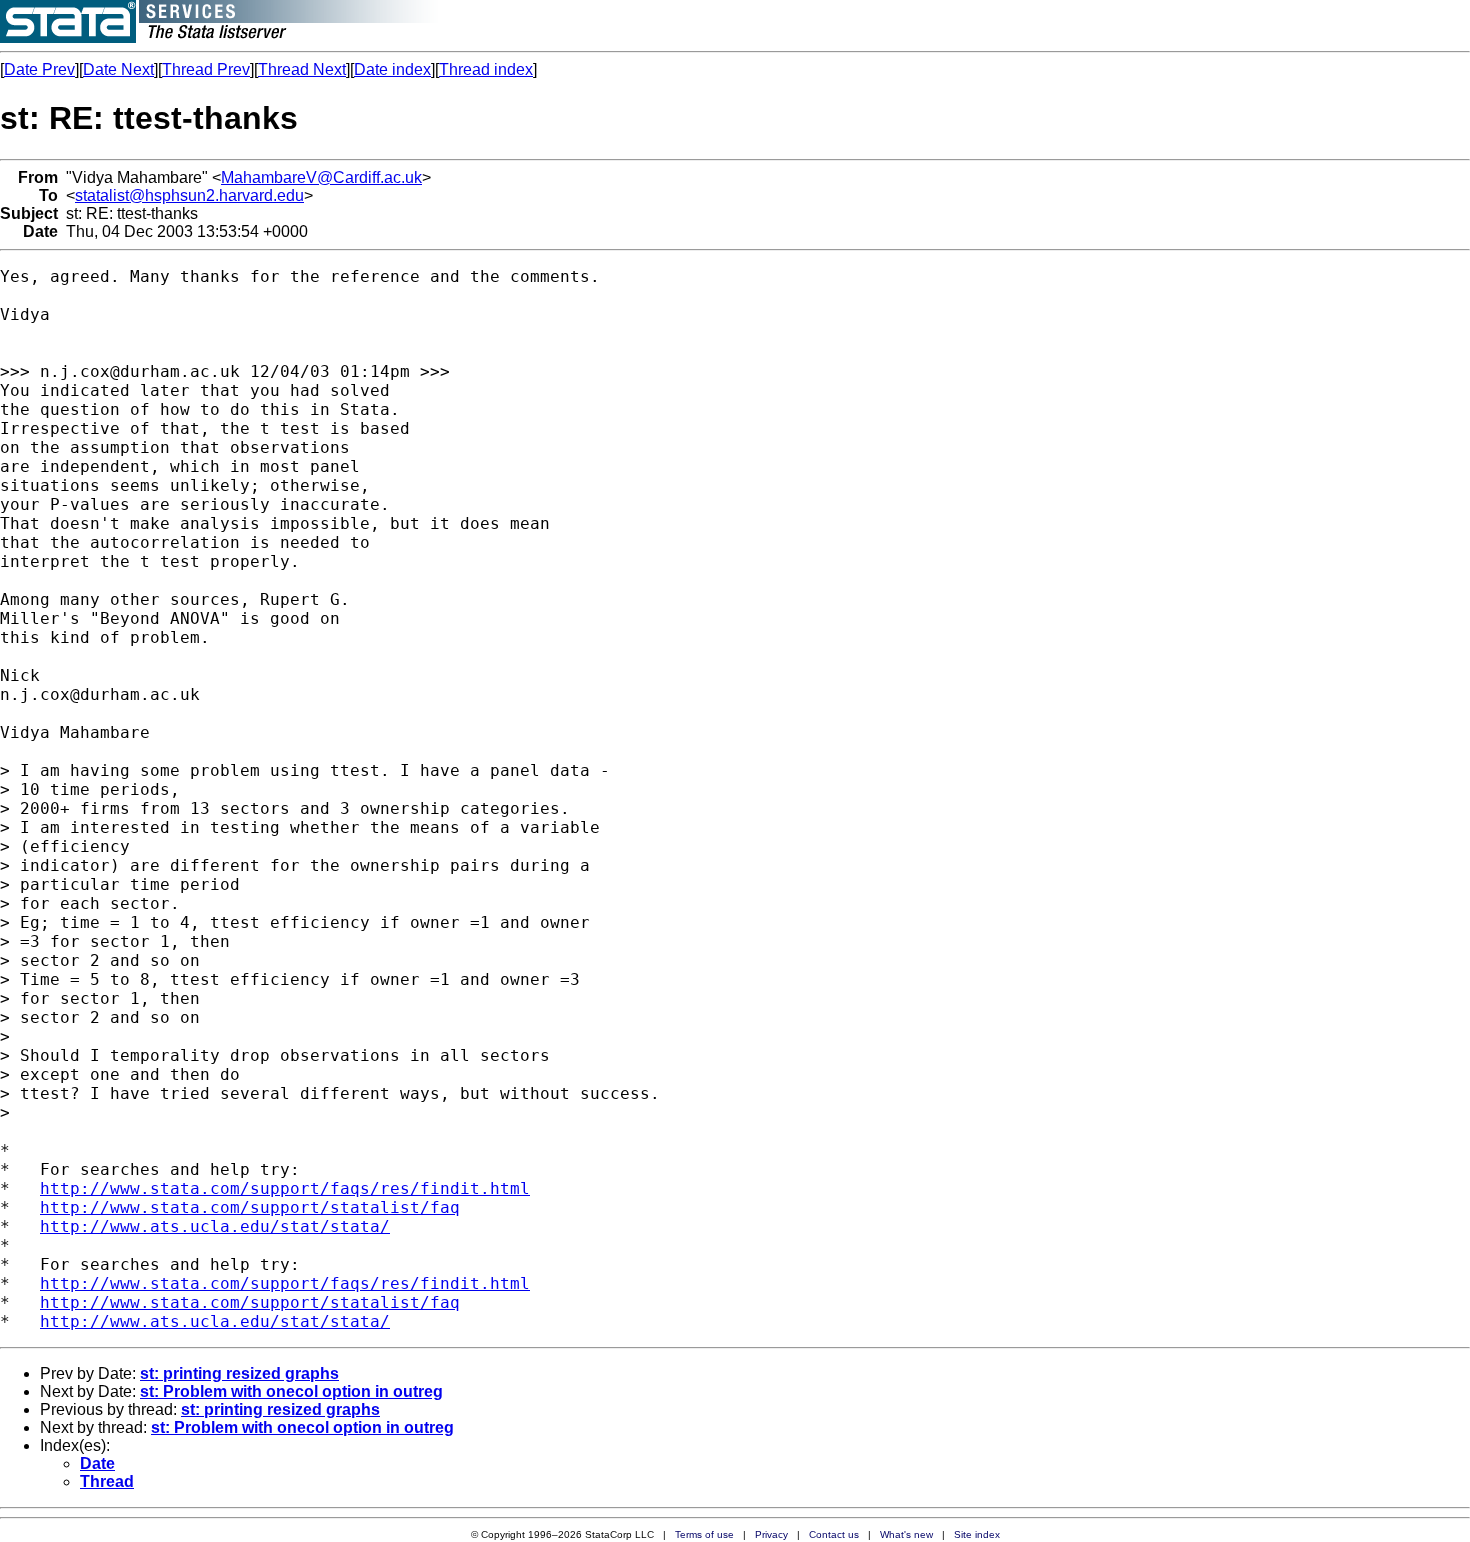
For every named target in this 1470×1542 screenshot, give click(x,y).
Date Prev (39, 69)
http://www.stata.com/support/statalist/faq (250, 1207)
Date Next (118, 69)
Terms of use (704, 1534)
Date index (392, 69)
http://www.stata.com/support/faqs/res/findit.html (285, 1188)
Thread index (486, 69)
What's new (906, 1534)
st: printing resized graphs (239, 1373)
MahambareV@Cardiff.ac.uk (321, 177)
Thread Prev (206, 69)
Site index (977, 1534)
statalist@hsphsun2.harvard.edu (189, 195)
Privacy (771, 1534)
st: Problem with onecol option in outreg (291, 1391)
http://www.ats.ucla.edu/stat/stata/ (215, 1226)
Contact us (834, 1534)
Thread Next (302, 69)
